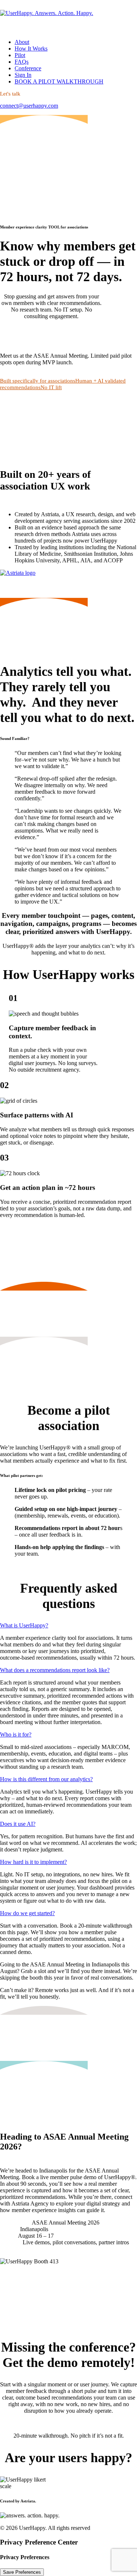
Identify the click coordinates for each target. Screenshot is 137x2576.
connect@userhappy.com (29, 106)
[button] (27, 333)
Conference (28, 68)
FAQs (22, 62)
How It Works (31, 49)
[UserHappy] (68, 16)
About (22, 42)
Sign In (23, 75)
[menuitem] (68, 42)
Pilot (20, 55)
